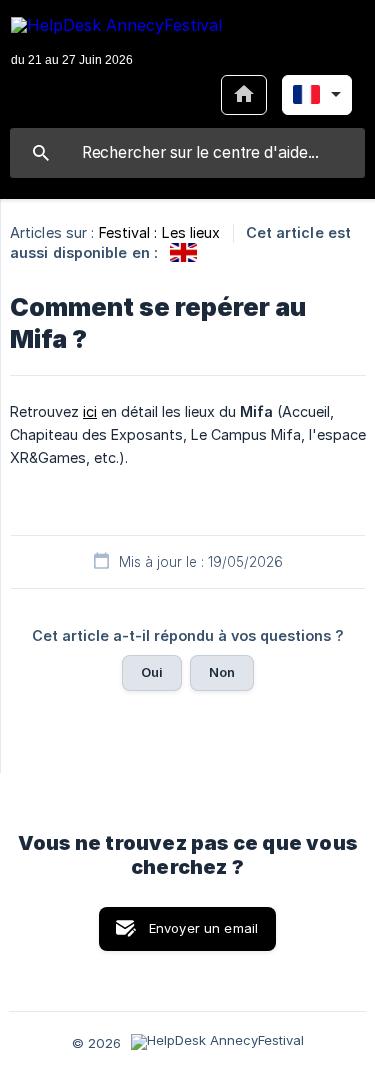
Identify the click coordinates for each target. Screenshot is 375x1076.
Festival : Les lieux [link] (160, 232)
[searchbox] (187, 153)
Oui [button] (152, 672)
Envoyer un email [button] (203, 928)
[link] (183, 252)
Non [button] (222, 672)
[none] (116, 43)
